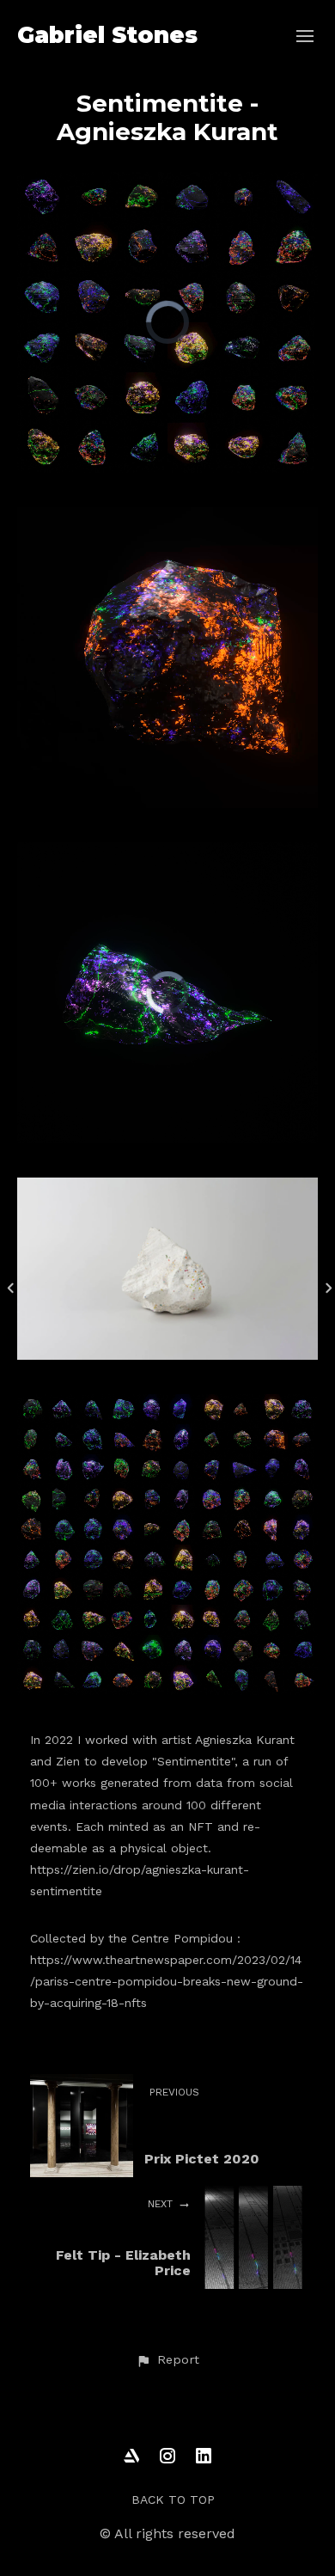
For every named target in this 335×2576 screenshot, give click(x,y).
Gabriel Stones (107, 35)
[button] (167, 2360)
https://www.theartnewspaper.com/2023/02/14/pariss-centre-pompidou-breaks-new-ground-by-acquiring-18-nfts (167, 1981)
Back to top (173, 2500)
